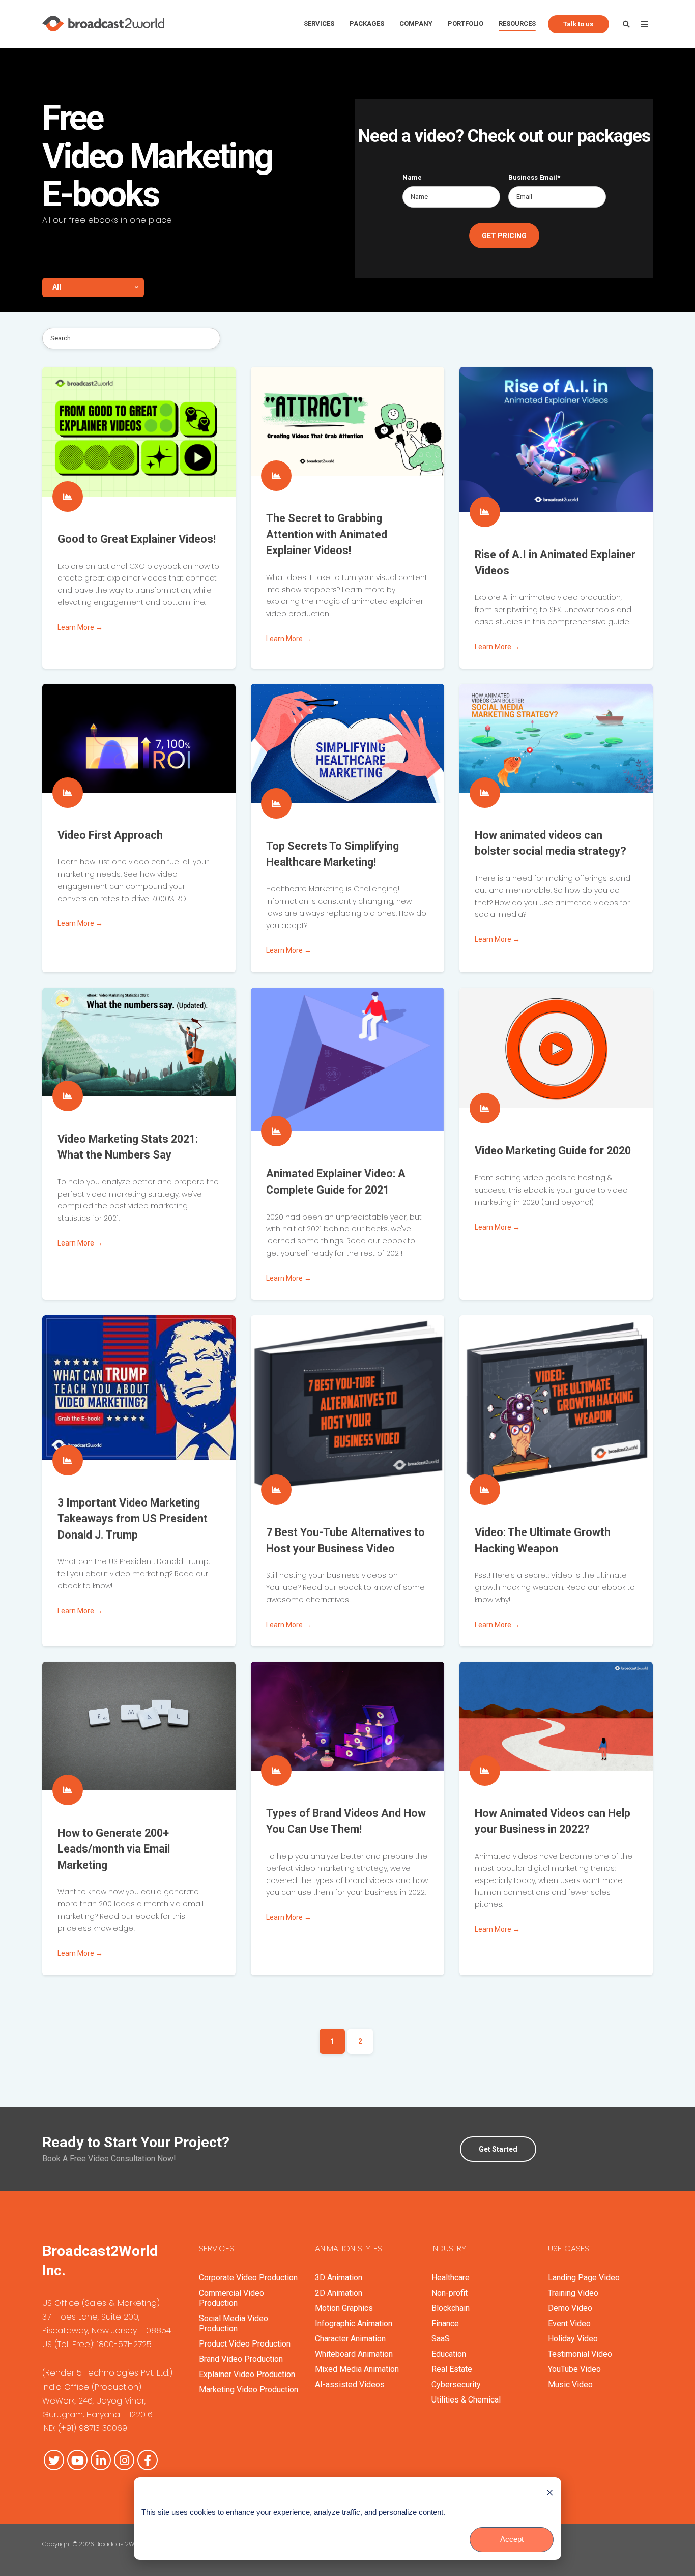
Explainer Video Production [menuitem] (247, 2374)
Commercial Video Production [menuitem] (231, 2298)
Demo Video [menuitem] (570, 2308)
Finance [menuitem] (445, 2323)
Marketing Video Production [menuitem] (249, 2390)
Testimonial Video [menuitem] (580, 2354)
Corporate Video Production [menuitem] (248, 2278)
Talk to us (578, 24)
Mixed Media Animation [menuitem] (357, 2369)
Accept (512, 2539)
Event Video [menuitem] (569, 2323)
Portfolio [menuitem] (466, 24)
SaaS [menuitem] (441, 2339)
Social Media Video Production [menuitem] (234, 2323)
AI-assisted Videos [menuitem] (350, 2384)
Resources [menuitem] (517, 24)
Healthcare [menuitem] (451, 2278)
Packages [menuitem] (367, 24)
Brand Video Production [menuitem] (241, 2359)
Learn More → (80, 627)
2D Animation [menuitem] (339, 2293)
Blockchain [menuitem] (451, 2308)
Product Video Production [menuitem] (245, 2344)
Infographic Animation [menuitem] (354, 2323)
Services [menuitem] (319, 24)
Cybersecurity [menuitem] (456, 2384)
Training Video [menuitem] (573, 2293)
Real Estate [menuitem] (452, 2369)
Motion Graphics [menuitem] (344, 2308)
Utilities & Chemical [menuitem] (466, 2400)
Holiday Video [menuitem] (573, 2339)
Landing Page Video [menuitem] (584, 2278)
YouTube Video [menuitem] (574, 2369)
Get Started (498, 2149)
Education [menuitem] (449, 2354)
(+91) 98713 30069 (93, 2428)
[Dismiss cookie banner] (550, 2492)
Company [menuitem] (416, 24)
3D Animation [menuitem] (339, 2278)
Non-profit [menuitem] (450, 2293)
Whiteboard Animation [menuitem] (354, 2354)
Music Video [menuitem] (570, 2384)
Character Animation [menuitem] (350, 2339)
